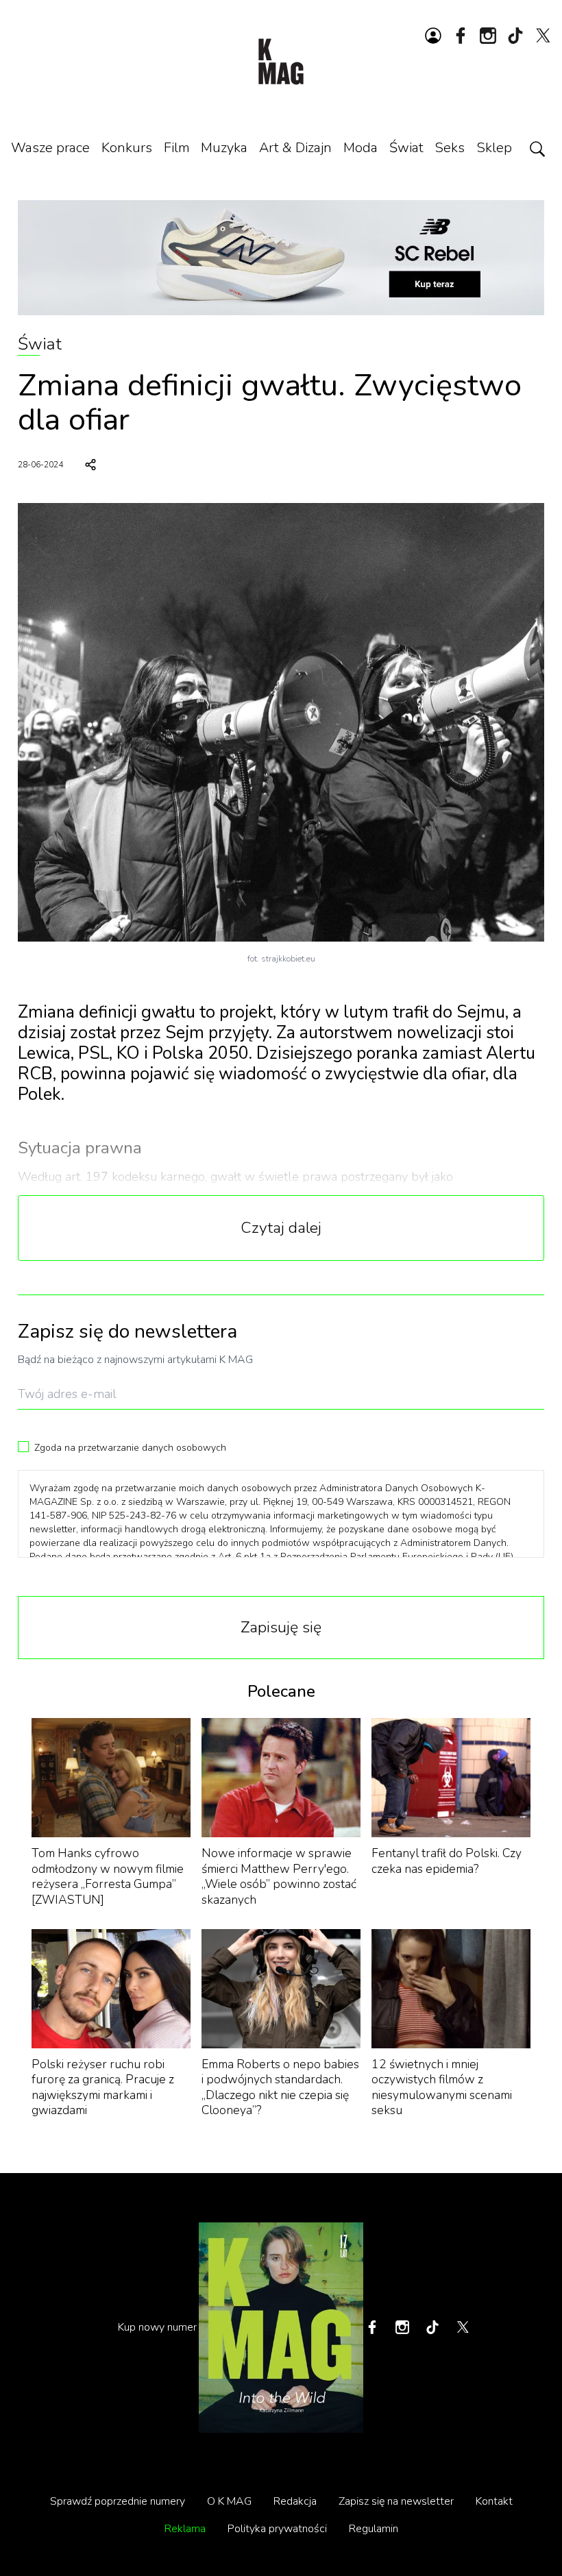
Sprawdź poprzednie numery (118, 2501)
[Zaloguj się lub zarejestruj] (433, 36)
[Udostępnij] (90, 465)
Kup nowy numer (157, 2327)
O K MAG (229, 2501)
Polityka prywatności (277, 2529)
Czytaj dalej (281, 1228)
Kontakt (494, 2501)
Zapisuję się (281, 1627)
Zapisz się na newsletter (396, 2501)
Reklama (185, 2529)
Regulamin (374, 2529)
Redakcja (295, 2501)
